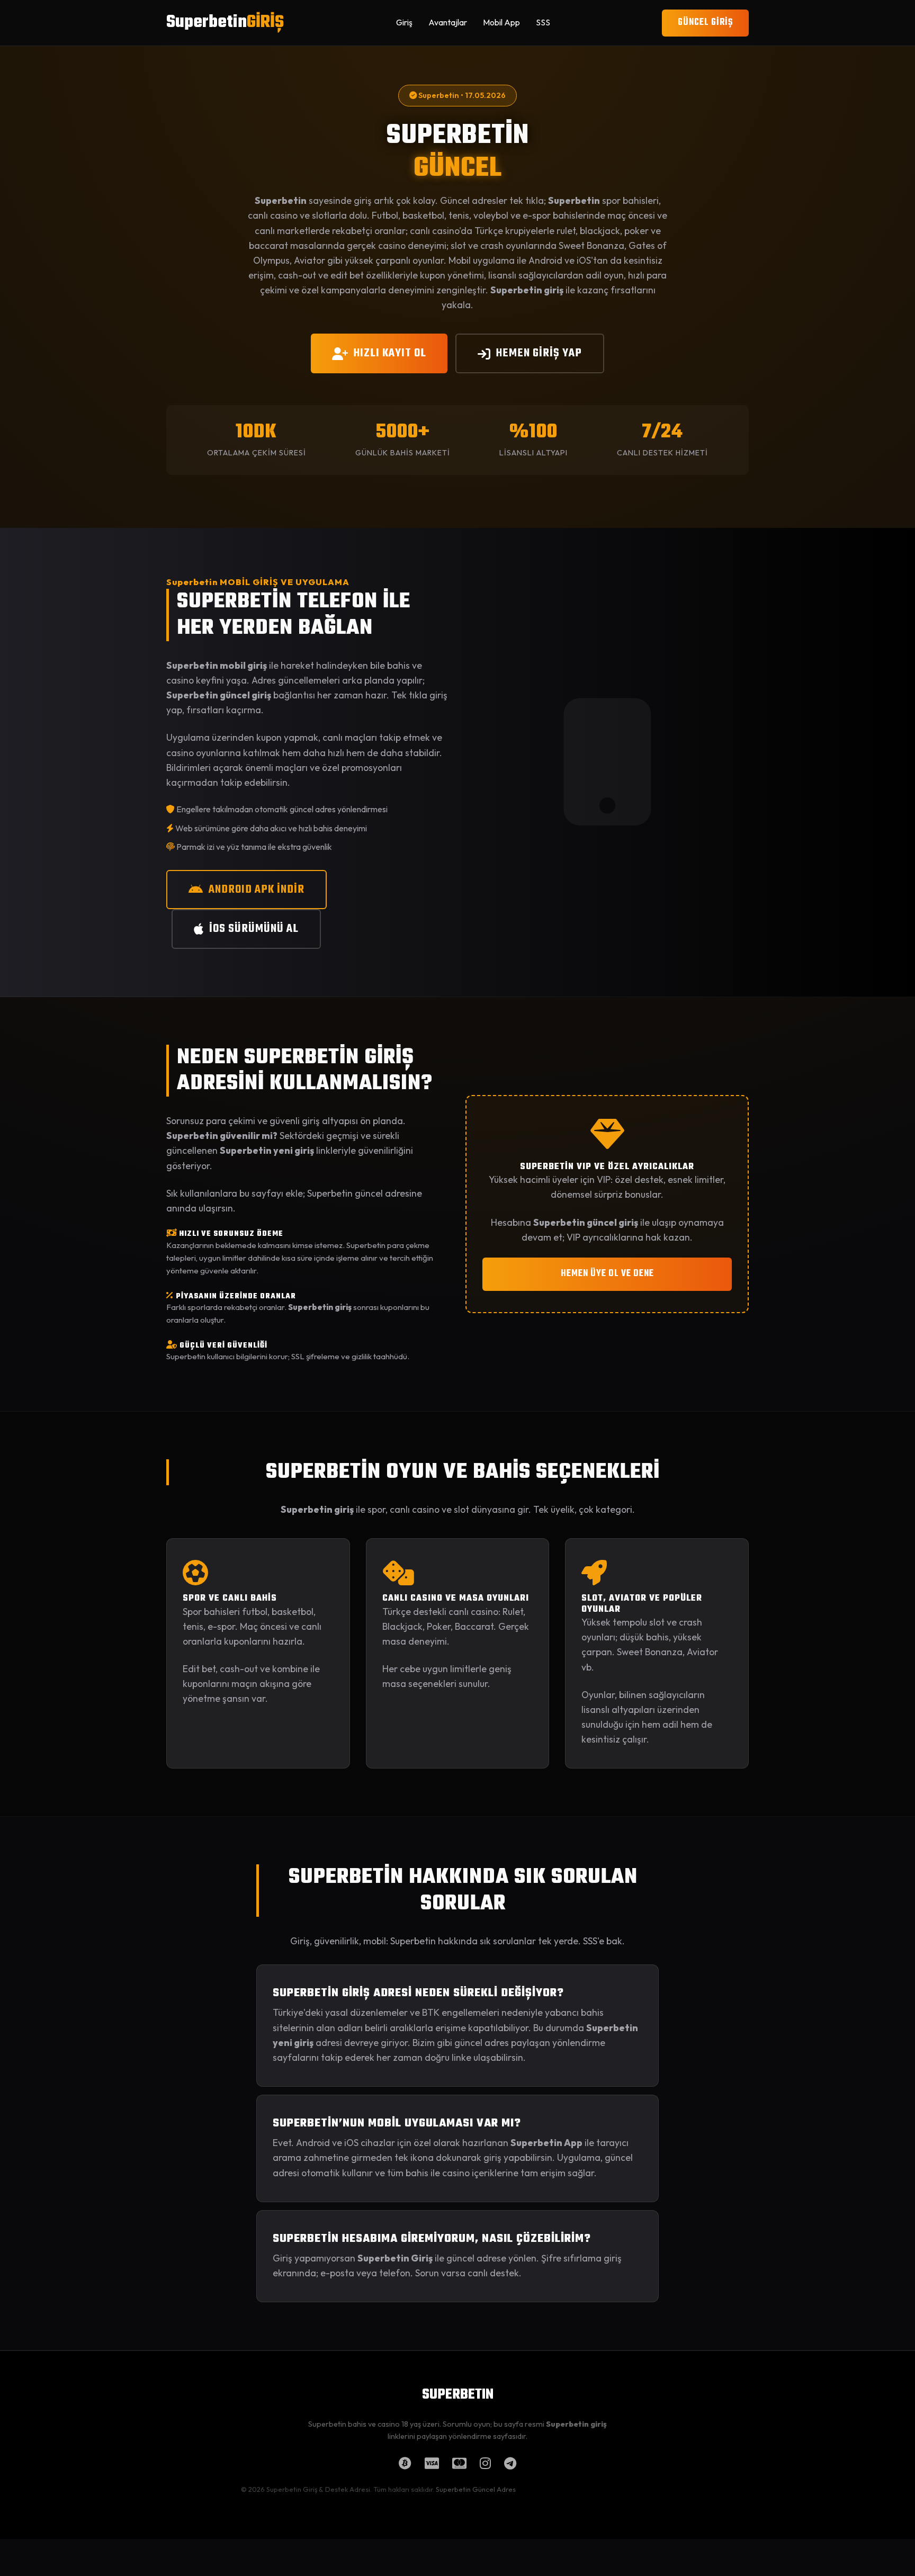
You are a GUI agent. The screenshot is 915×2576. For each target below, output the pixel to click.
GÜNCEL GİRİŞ (705, 23)
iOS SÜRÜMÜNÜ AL (254, 929)
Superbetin (225, 23)
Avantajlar (448, 22)
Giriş (404, 22)
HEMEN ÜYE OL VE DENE (607, 1274)
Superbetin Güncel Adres (476, 2489)
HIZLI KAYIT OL (390, 353)
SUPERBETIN (458, 2395)
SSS (543, 22)
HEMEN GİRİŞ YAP (539, 353)
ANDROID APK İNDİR (257, 890)
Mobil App (501, 22)
